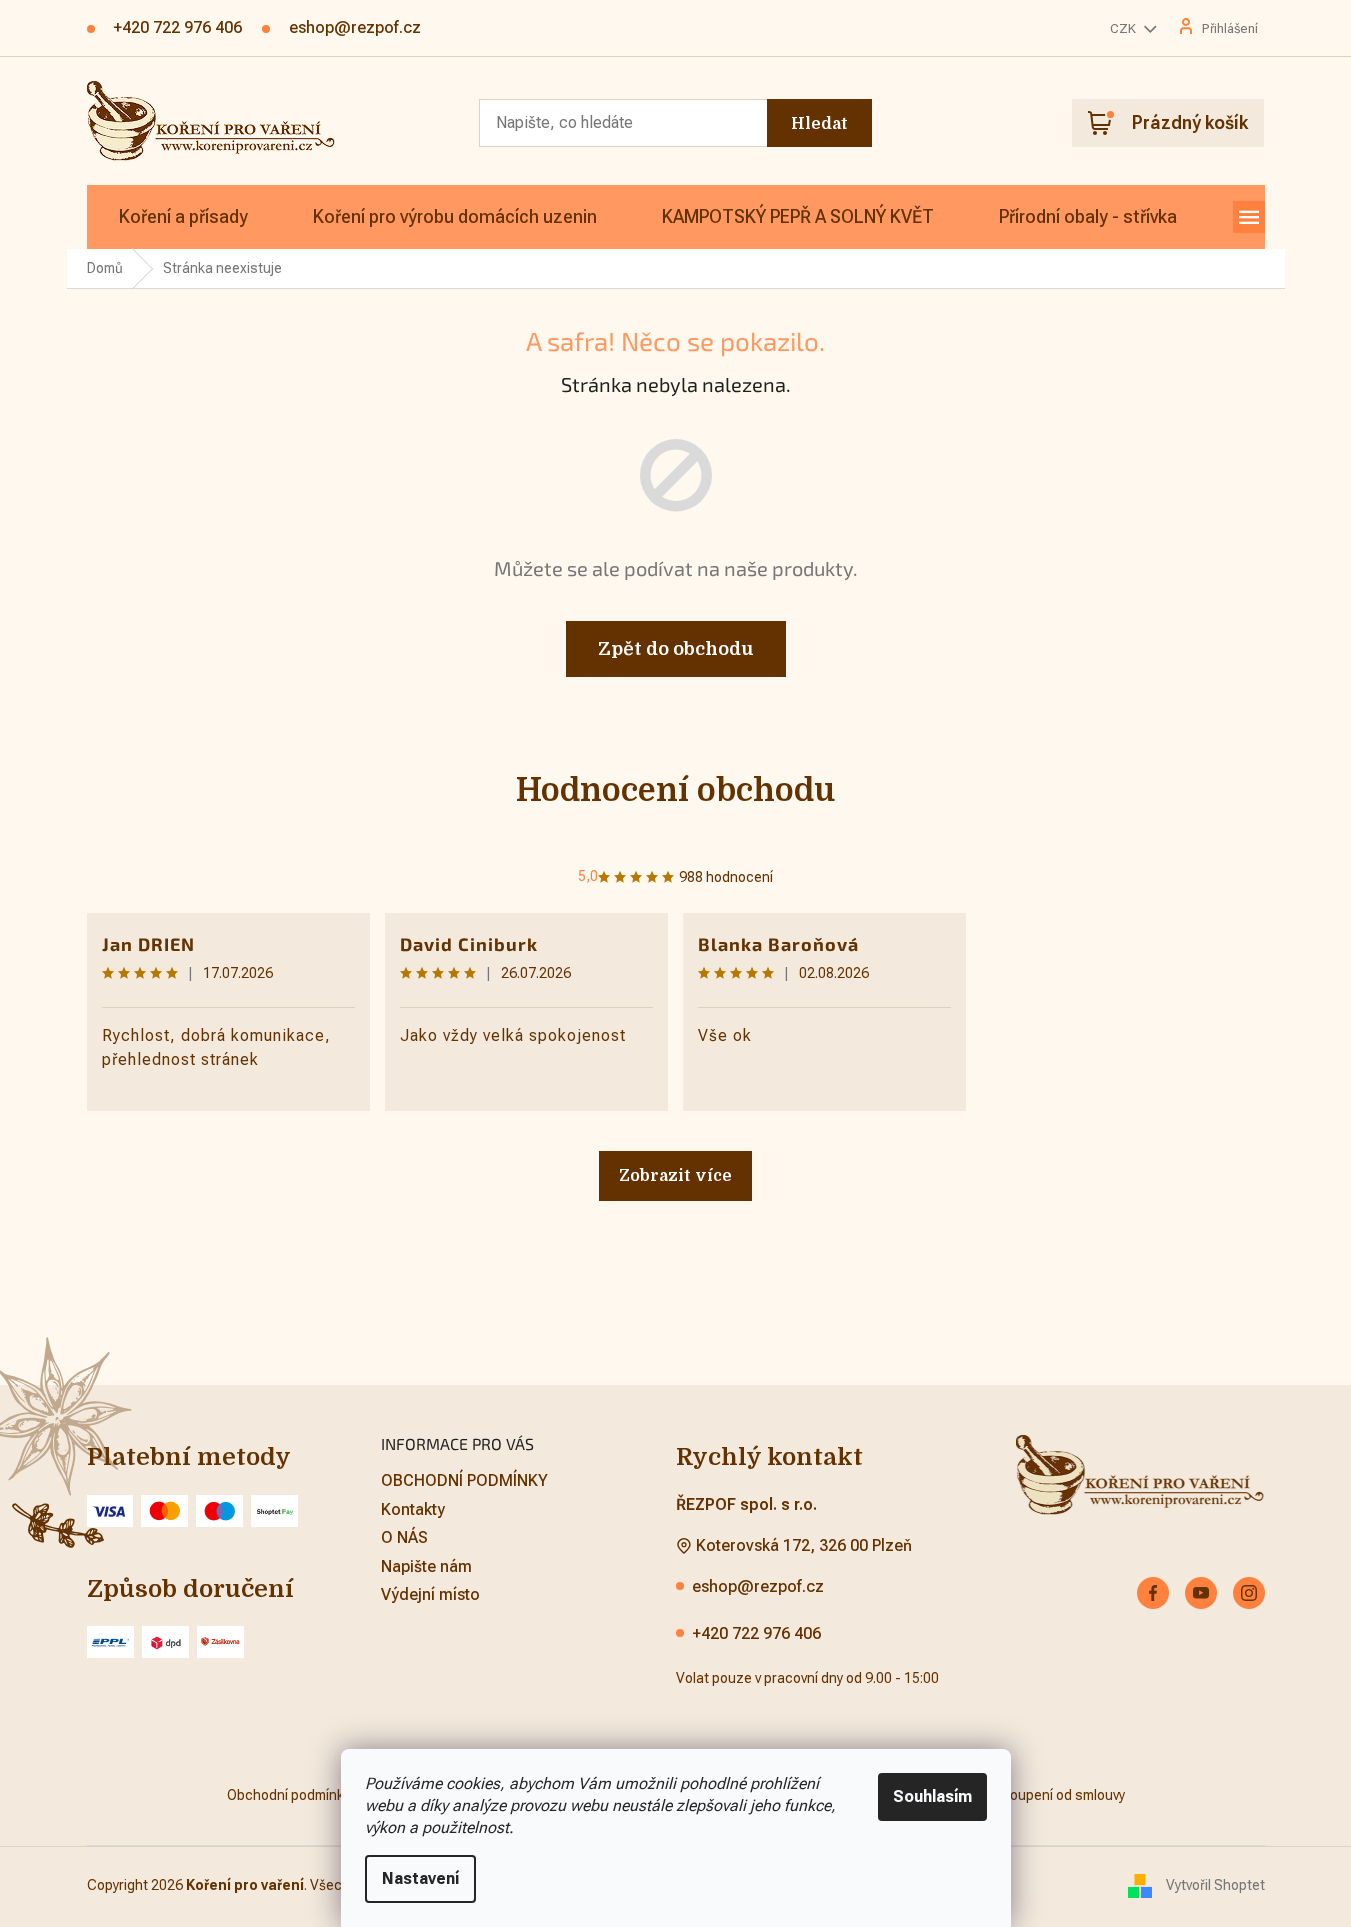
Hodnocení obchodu (675, 790)
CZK (1124, 28)
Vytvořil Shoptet (1215, 1885)
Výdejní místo (430, 1594)
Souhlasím (932, 1796)
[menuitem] (183, 217)
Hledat (819, 124)
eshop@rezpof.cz (758, 1586)
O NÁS (404, 1537)
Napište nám (426, 1566)
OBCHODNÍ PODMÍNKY (464, 1480)
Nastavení (420, 1878)
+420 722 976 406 (756, 1633)
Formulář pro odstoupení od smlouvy (1012, 1795)
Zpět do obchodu (676, 649)
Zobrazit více (675, 1176)
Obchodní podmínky (288, 1795)
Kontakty (413, 1509)
